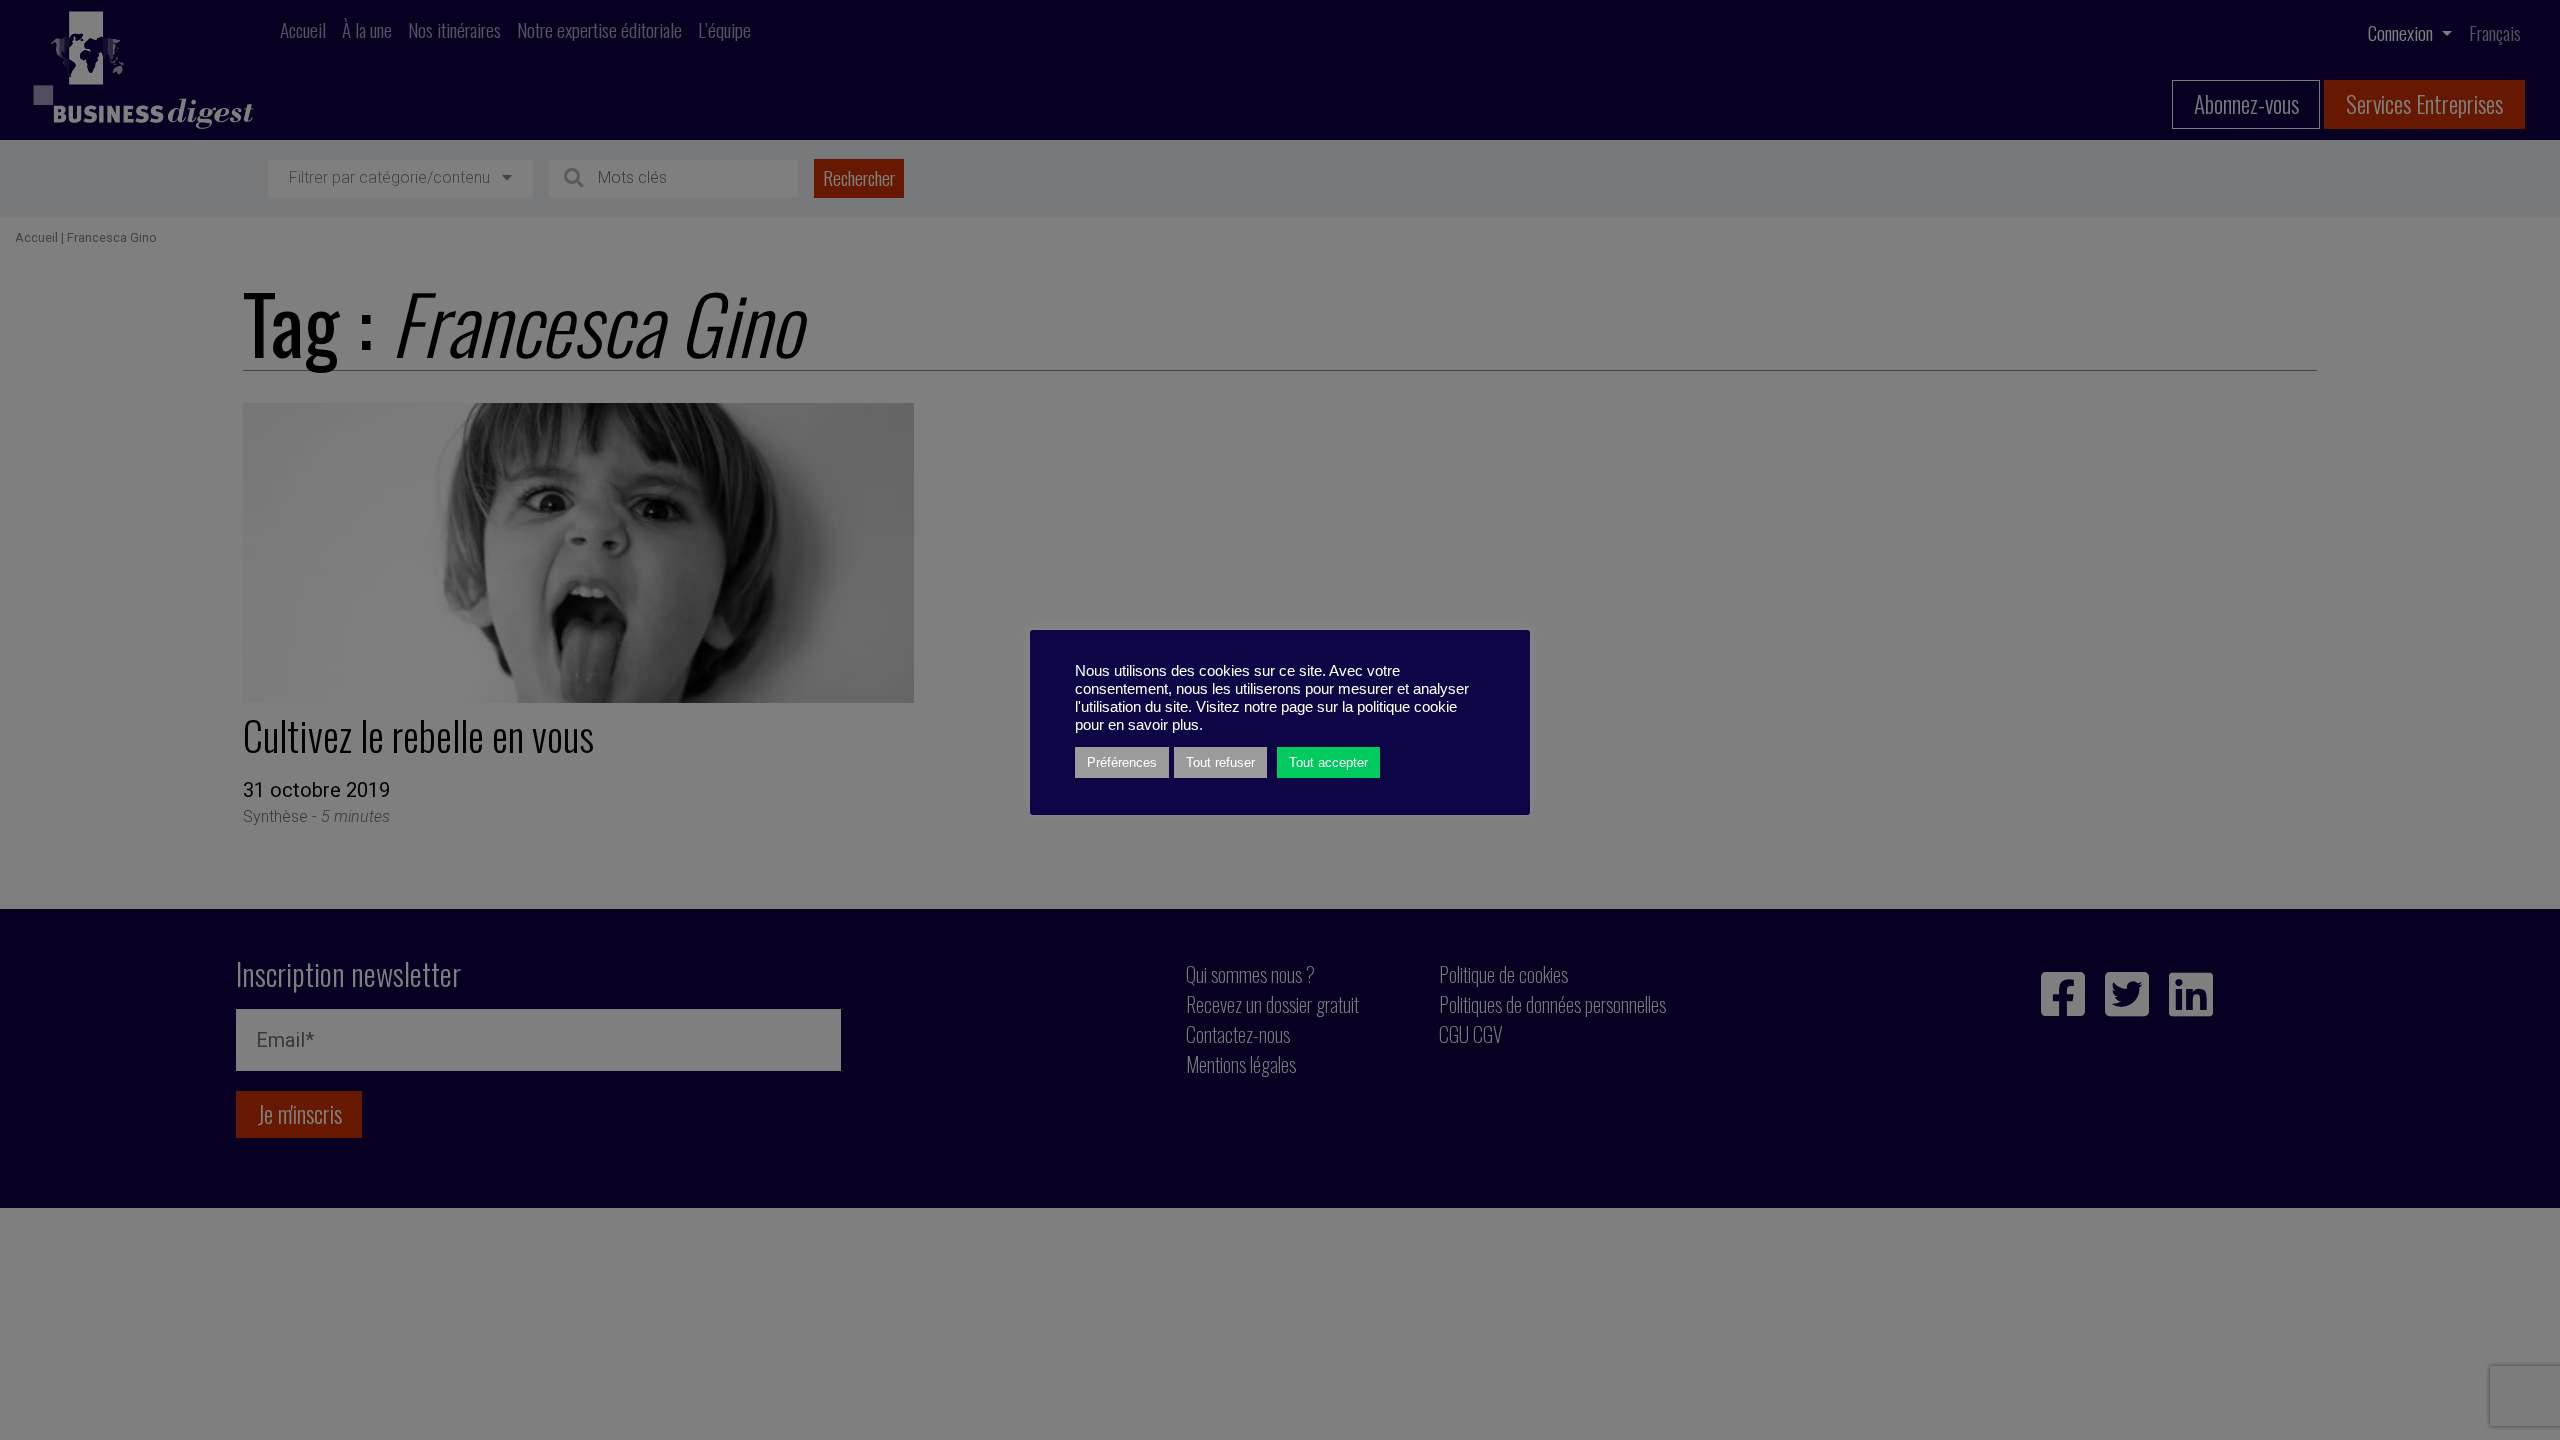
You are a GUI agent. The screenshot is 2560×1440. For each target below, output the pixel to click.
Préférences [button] (1122, 762)
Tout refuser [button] (1220, 762)
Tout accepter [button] (1328, 762)
